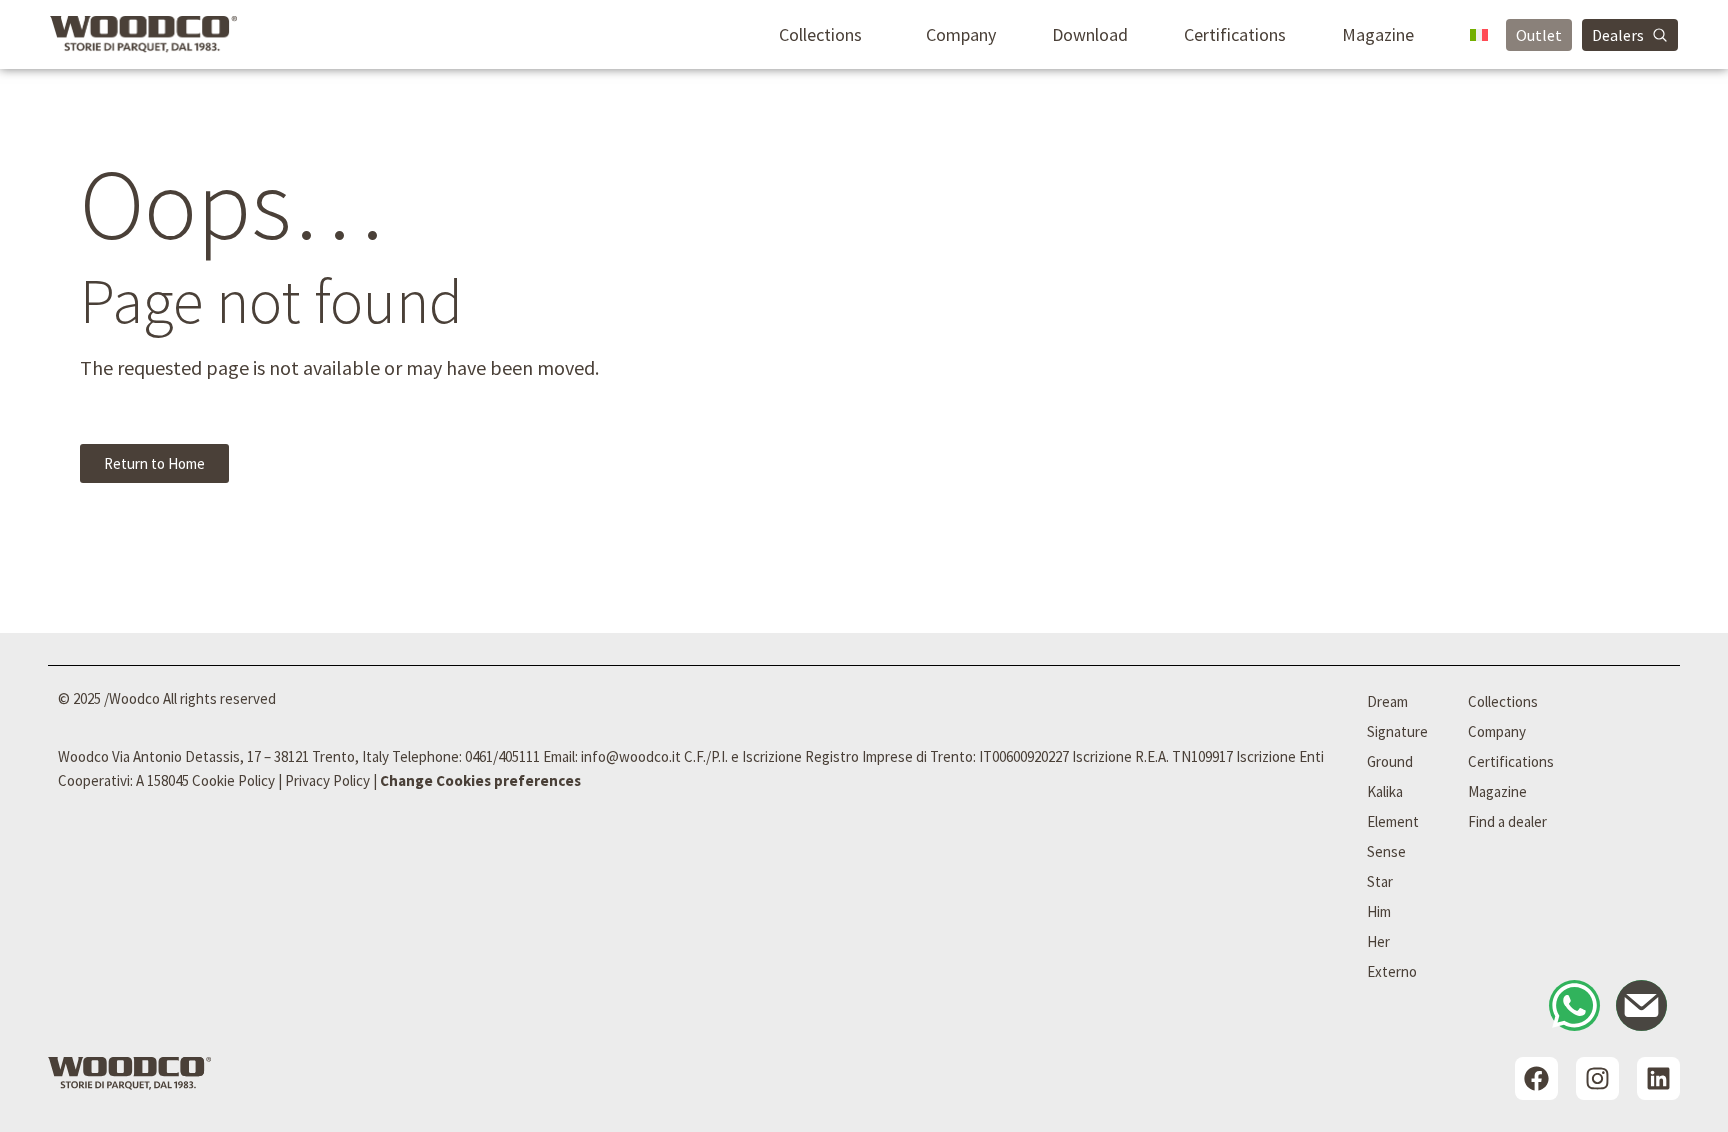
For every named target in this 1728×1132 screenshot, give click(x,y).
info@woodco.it (631, 756)
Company (961, 34)
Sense (1386, 851)
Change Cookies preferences (480, 780)
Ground (1390, 761)
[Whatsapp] (1574, 1005)
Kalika (1385, 791)
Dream (1387, 701)
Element (1393, 821)
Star (1380, 881)
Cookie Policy (233, 780)
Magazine (1378, 34)
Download (1090, 34)
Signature (1397, 731)
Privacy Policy (327, 780)
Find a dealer (1507, 821)
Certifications (1235, 34)
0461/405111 (502, 756)
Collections (820, 34)
